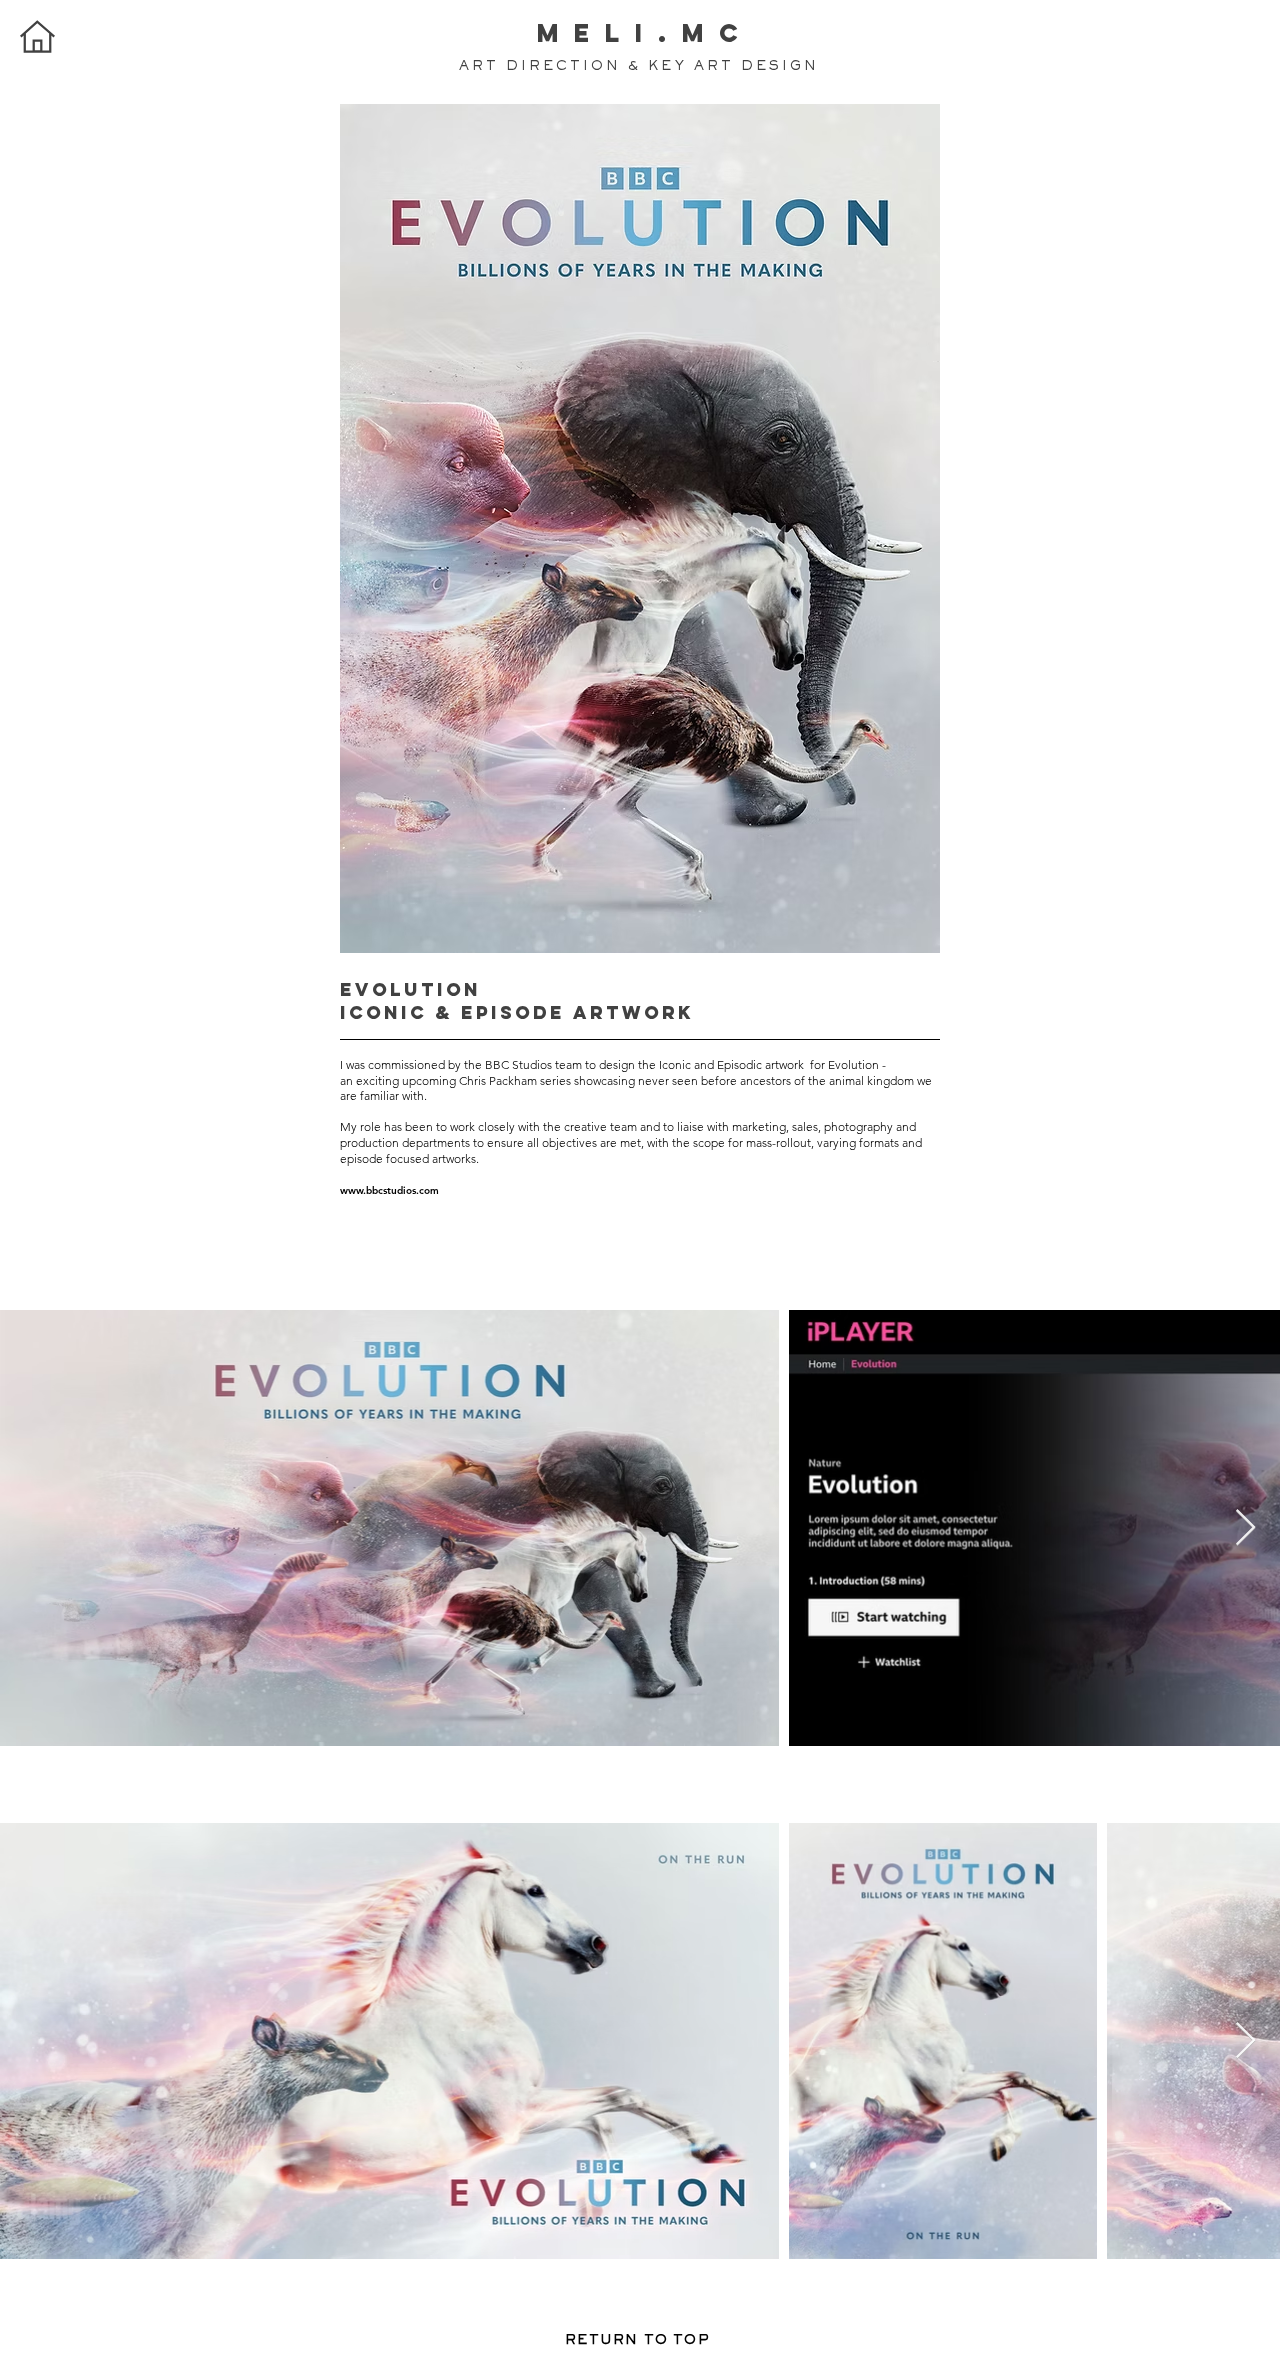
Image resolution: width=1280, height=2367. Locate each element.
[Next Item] (1245, 1528)
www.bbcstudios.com (389, 1190)
